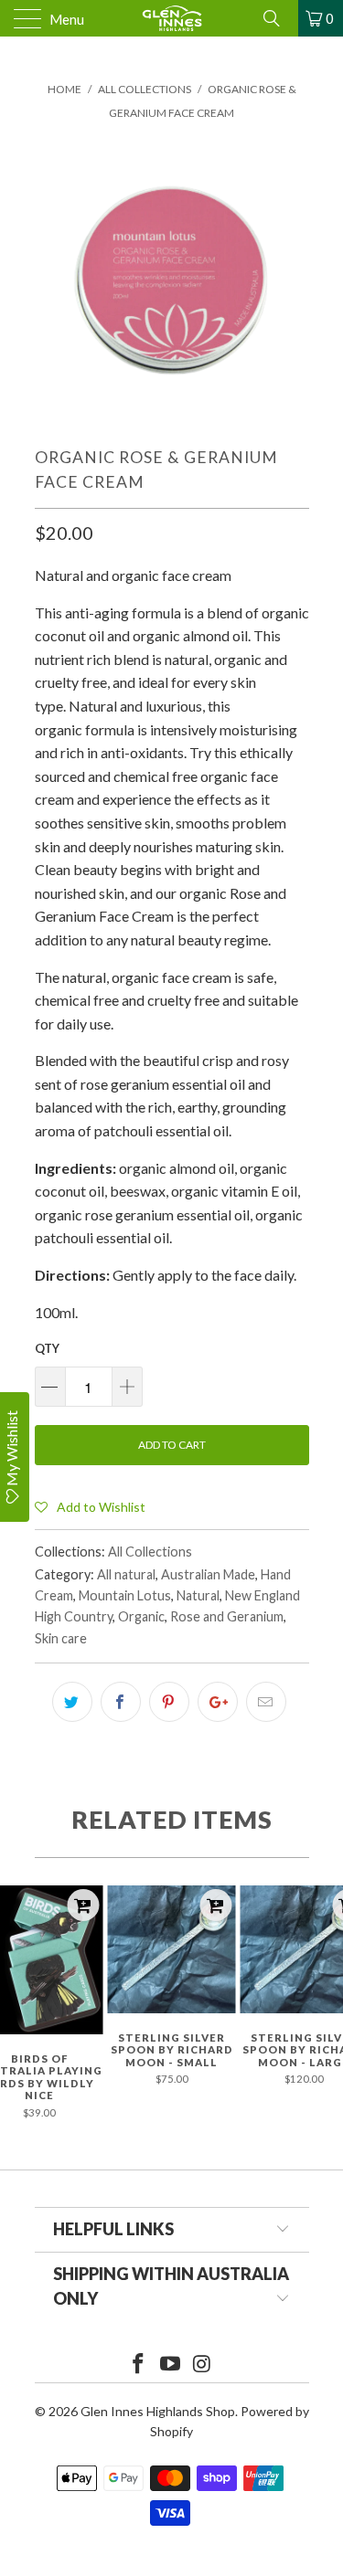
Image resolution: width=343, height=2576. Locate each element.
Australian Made (208, 1574)
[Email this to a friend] (266, 1702)
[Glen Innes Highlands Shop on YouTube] (171, 2365)
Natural (198, 1595)
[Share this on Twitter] (72, 1702)
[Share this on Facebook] (121, 1702)
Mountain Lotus (125, 1595)
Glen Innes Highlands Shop (158, 2411)
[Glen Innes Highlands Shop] (172, 18)
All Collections (150, 1552)
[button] (90, 1506)
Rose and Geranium (227, 1616)
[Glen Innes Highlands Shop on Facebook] (139, 2365)
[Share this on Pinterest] (169, 1702)
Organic (141, 1616)
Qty (47, 1348)
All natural (126, 1574)
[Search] (278, 18)
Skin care (61, 1638)
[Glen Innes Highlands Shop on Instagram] (202, 2365)
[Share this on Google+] (218, 1702)
